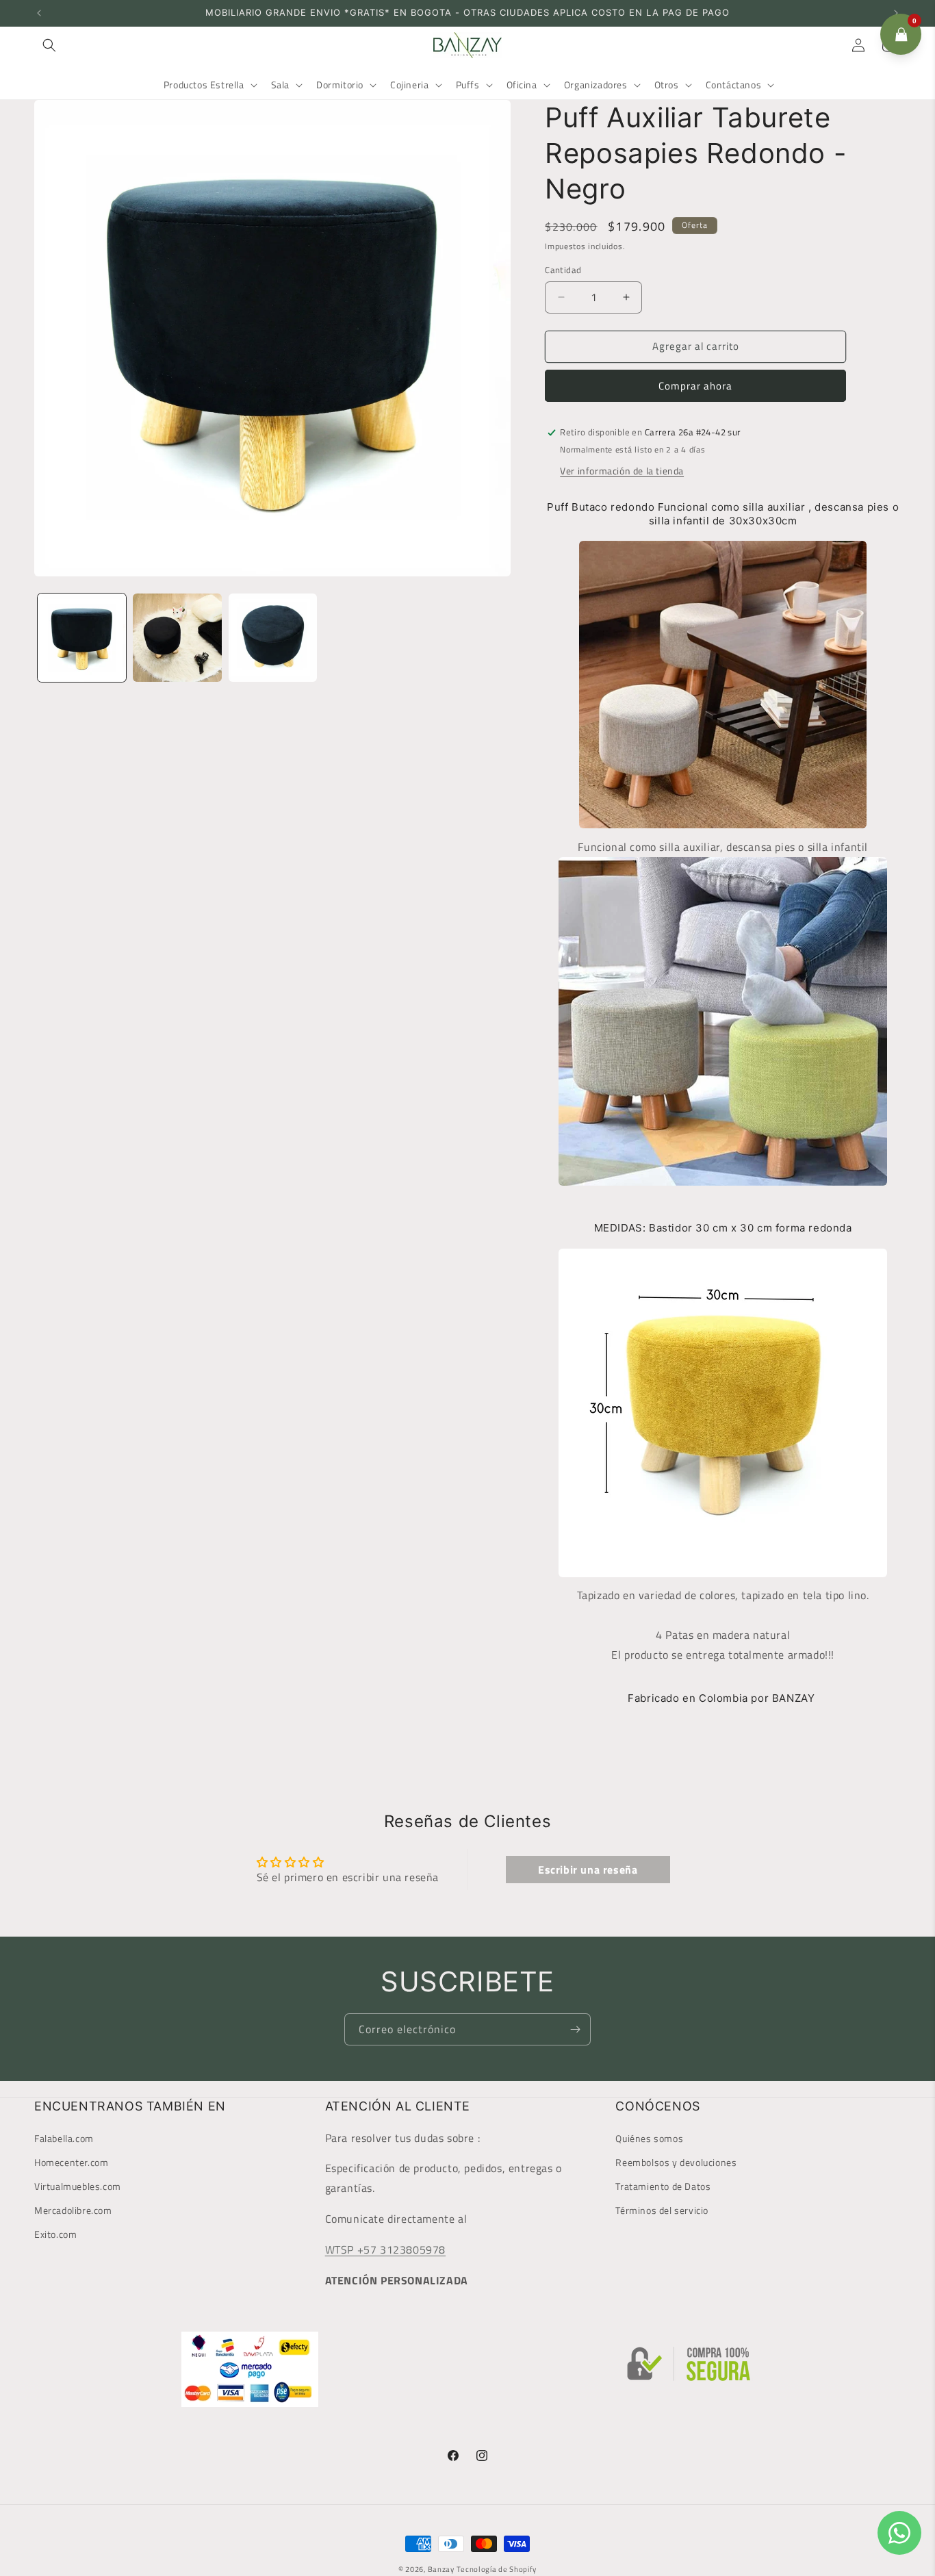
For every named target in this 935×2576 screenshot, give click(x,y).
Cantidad (563, 270)
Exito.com (55, 2235)
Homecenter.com (71, 2162)
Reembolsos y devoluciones (676, 2162)
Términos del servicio (662, 2210)
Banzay (441, 2569)
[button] (49, 45)
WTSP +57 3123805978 (385, 2249)
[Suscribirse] (575, 2029)
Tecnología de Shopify (497, 2569)
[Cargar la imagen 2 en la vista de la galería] (177, 638)
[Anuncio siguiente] (896, 13)
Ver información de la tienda (622, 471)
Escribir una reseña (588, 1870)
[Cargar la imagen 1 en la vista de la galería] (82, 638)
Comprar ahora (695, 386)
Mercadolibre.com (73, 2210)
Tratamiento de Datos (663, 2186)
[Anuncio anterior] (39, 13)
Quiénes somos (649, 2138)
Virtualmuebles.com (78, 2186)
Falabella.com (64, 2138)
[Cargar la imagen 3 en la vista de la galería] (273, 638)
